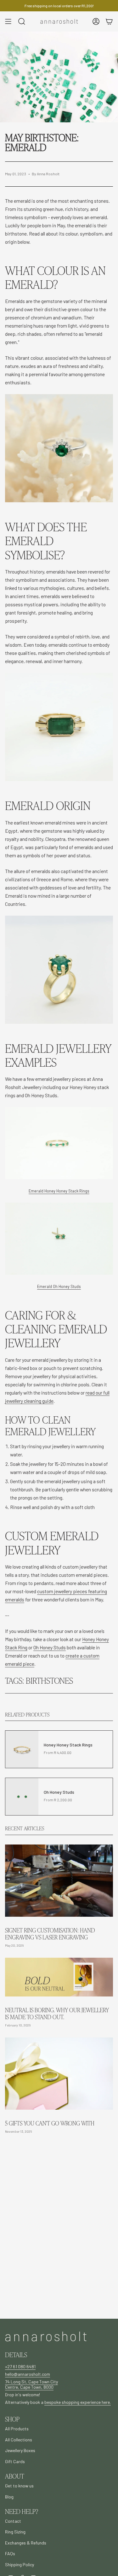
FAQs (10, 2553)
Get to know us (19, 2486)
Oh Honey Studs (50, 1647)
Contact (13, 2521)
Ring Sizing (15, 2532)
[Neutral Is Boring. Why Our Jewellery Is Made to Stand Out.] (59, 1977)
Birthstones (49, 1680)
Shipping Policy (20, 2564)
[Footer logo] (46, 2337)
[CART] (109, 21)
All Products (17, 2429)
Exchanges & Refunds (26, 2543)
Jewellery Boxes (20, 2450)
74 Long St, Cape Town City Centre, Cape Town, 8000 (31, 2384)
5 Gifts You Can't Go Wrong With (50, 2123)
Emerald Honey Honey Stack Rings (59, 1191)
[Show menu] (8, 21)
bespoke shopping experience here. (78, 2402)
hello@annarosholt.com (28, 2374)
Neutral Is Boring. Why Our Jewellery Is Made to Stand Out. (57, 2014)
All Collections (19, 2440)
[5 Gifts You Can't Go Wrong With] (59, 2074)
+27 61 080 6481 (20, 2366)
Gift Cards (15, 2461)
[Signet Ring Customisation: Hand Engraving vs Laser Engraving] (59, 1881)
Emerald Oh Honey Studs (59, 1286)
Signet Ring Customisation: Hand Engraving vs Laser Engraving (50, 1934)
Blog (9, 2497)
